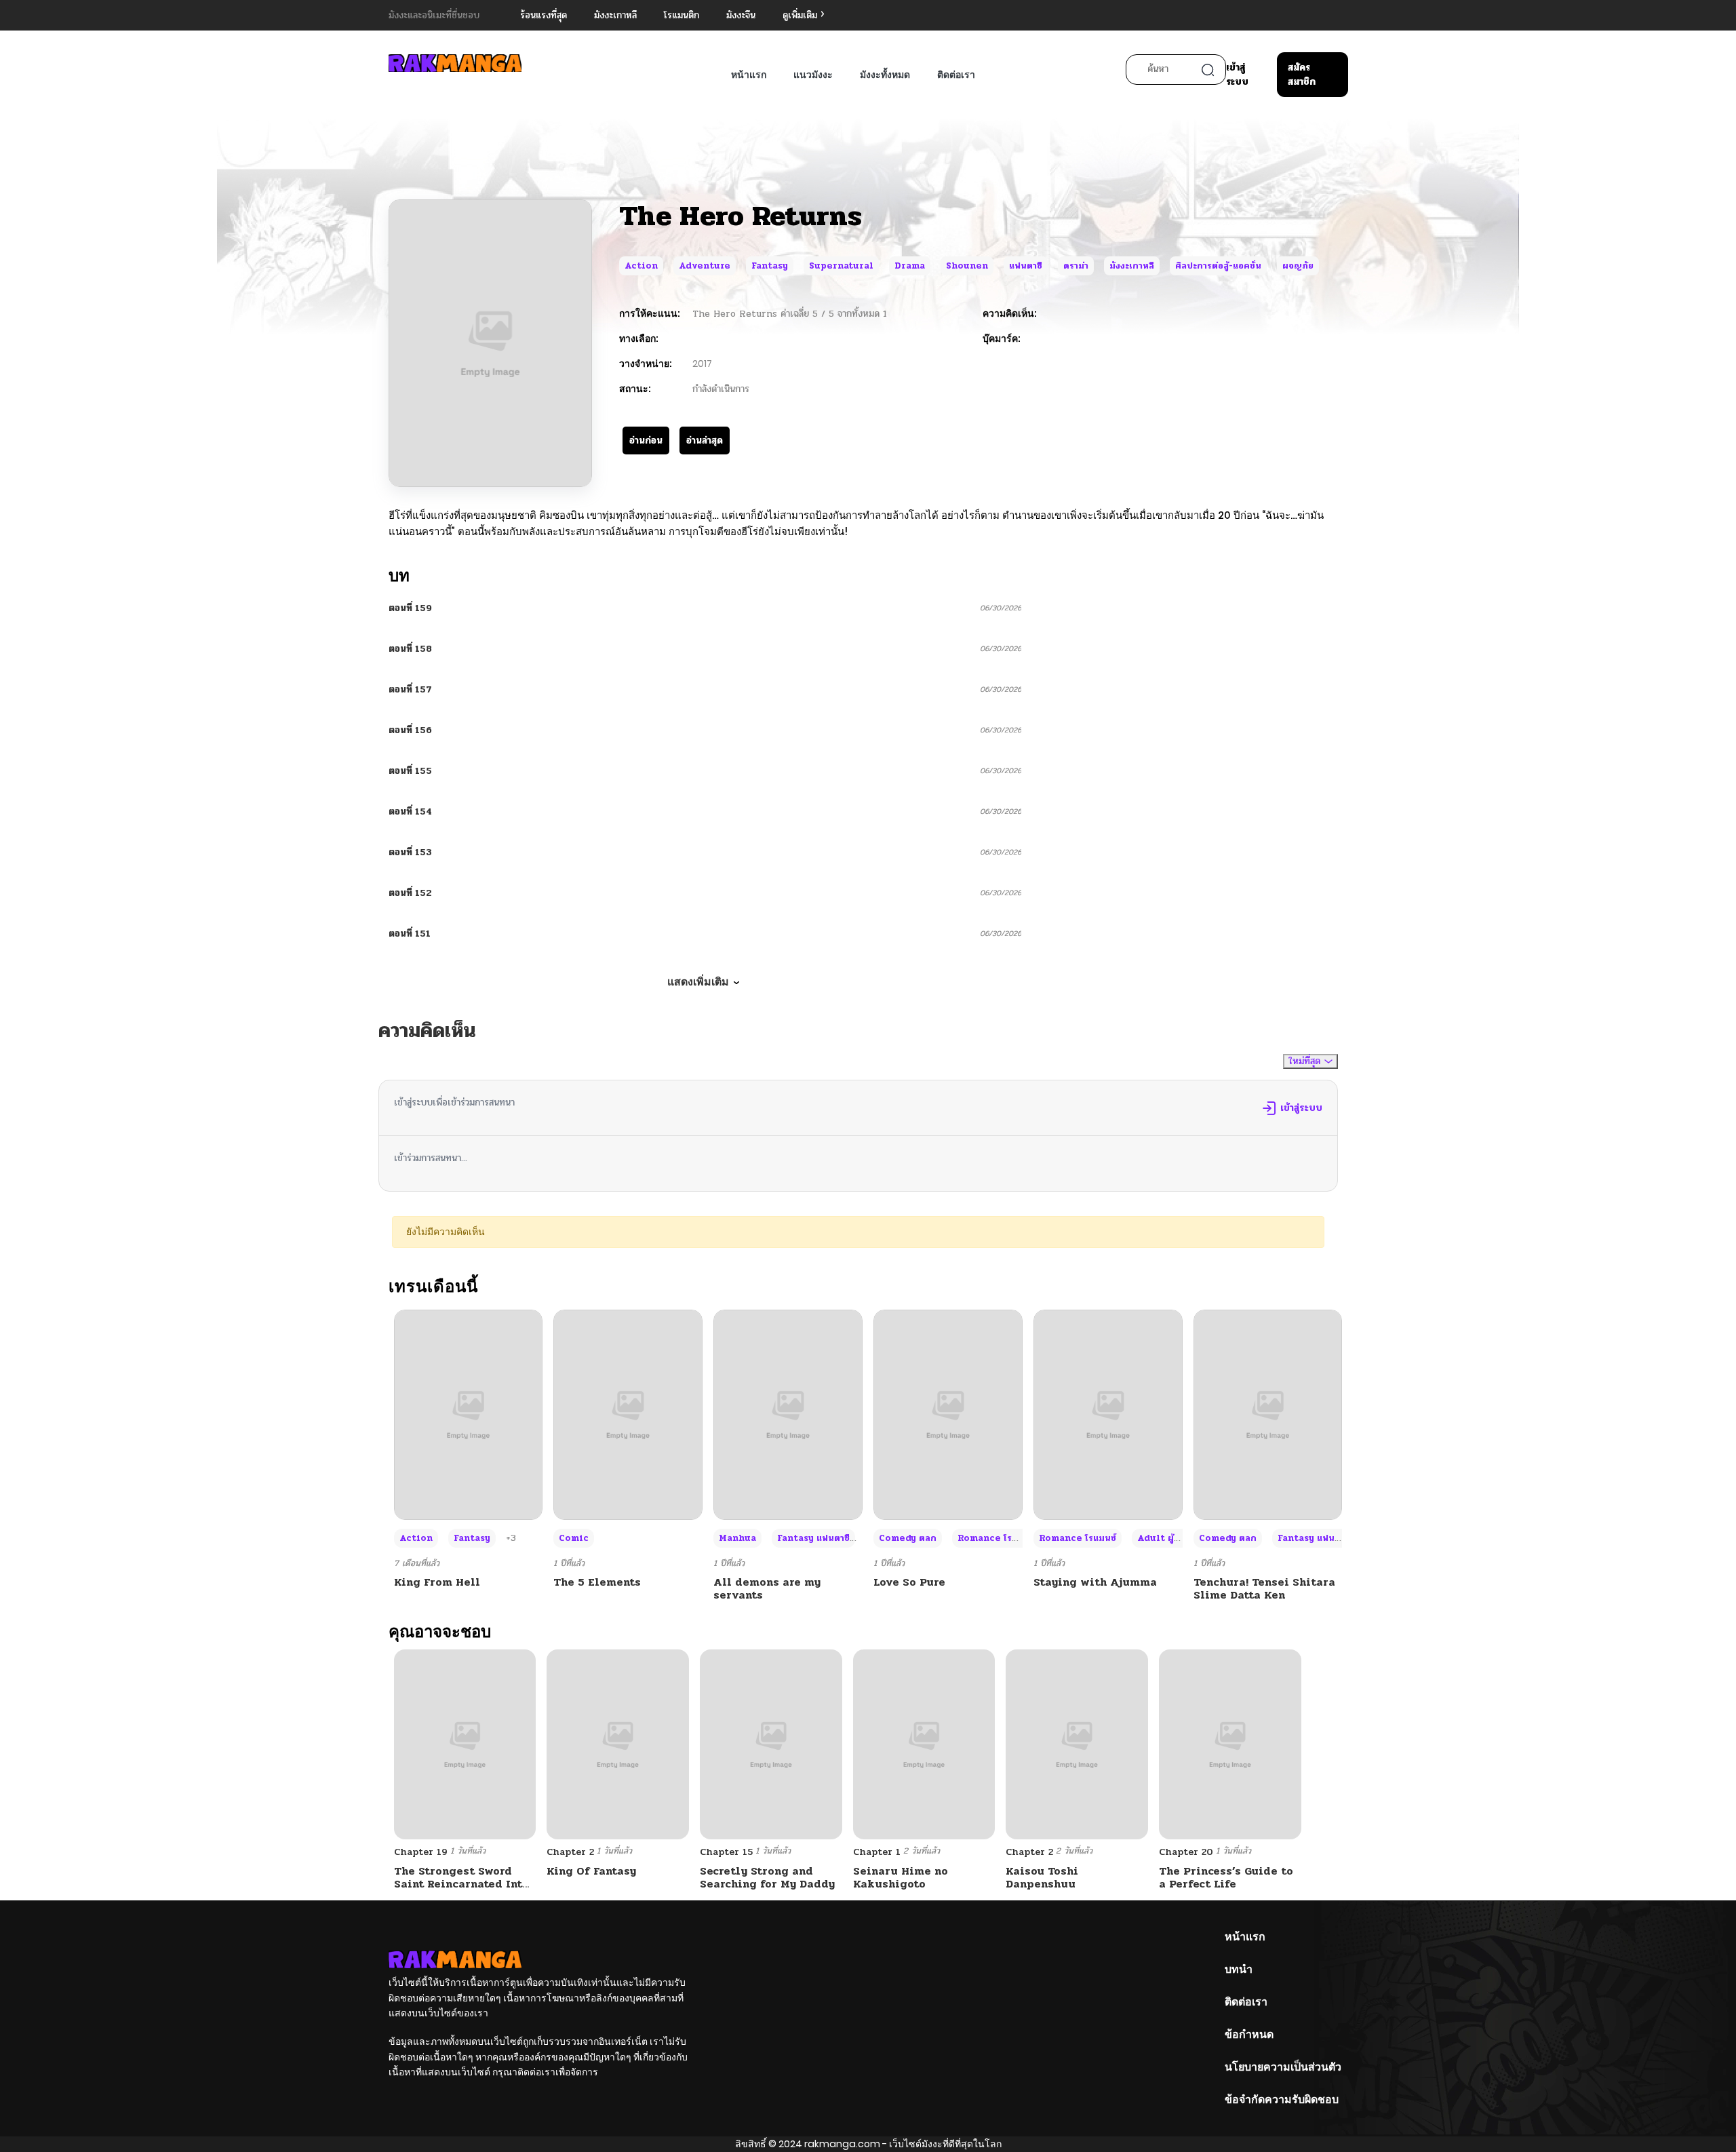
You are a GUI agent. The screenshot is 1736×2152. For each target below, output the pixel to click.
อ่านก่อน (646, 441)
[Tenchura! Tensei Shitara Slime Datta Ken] (1268, 1414)
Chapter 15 (726, 1852)
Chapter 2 (570, 1852)
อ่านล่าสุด (705, 441)
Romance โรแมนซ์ (996, 1538)
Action (641, 266)
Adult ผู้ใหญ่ (1165, 1538)
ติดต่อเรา (956, 75)
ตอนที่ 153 (410, 852)
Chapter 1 (877, 1852)
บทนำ (1239, 1969)
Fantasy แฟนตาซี (813, 1538)
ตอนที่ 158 (410, 649)
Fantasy (770, 266)
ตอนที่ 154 (410, 811)
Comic (574, 1538)
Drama (910, 266)
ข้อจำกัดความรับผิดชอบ (1282, 2099)
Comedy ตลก (908, 1538)
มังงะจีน (741, 15)
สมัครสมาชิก (1302, 75)
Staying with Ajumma (1095, 1582)
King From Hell (437, 1582)
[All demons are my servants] (788, 1414)
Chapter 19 (421, 1852)
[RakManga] (455, 63)
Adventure (705, 266)
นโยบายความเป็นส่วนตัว (1283, 2067)
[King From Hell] (469, 1414)
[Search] (1208, 70)
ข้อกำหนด (1249, 2034)
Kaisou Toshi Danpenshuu (1042, 1877)
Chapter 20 (1186, 1852)
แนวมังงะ (813, 75)
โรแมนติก (682, 15)
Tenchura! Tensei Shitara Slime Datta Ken (1264, 1588)
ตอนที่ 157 (410, 689)
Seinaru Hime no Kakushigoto (901, 1877)
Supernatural (841, 266)
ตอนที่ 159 (410, 608)
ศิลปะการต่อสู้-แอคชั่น (1218, 266)
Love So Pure (909, 1582)
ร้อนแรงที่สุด (544, 15)
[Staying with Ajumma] (1108, 1414)
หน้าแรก (749, 75)
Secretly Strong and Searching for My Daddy (767, 1877)
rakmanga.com (842, 2144)
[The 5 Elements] (628, 1414)
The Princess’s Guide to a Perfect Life (1226, 1877)
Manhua (737, 1538)
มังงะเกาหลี (615, 15)
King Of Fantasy (591, 1871)
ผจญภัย (1298, 266)
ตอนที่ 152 (410, 893)
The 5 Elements (597, 1582)
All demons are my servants (767, 1588)
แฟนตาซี (1026, 266)
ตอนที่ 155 (410, 771)
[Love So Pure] (948, 1414)
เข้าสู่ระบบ (1237, 75)
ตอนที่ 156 (410, 730)
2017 (702, 364)
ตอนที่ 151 (410, 934)
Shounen (967, 266)
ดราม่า (1076, 266)
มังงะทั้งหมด (885, 75)
